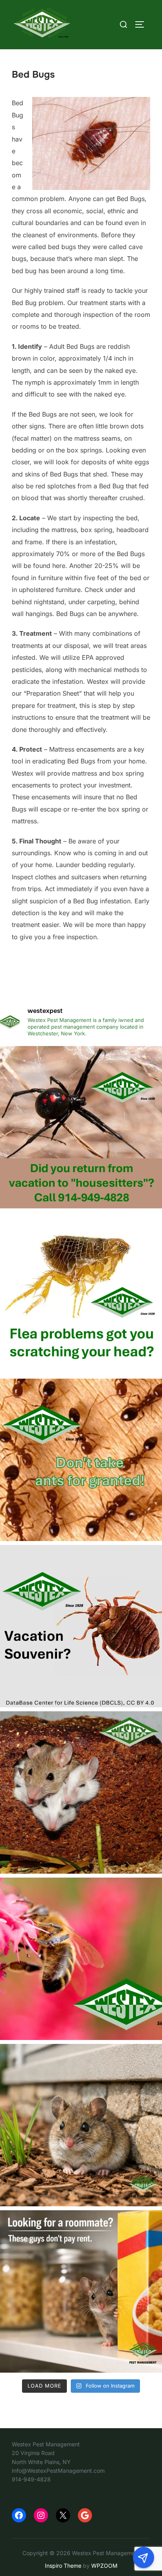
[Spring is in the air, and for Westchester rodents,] (81, 2125)
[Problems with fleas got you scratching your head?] (81, 1294)
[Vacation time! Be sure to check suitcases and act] (81, 1626)
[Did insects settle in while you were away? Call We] (81, 1127)
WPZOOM (104, 2566)
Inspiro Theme (63, 2566)
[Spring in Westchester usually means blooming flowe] (81, 2291)
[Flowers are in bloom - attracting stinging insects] (81, 1959)
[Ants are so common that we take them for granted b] (81, 1460)
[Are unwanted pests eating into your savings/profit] (81, 1792)
